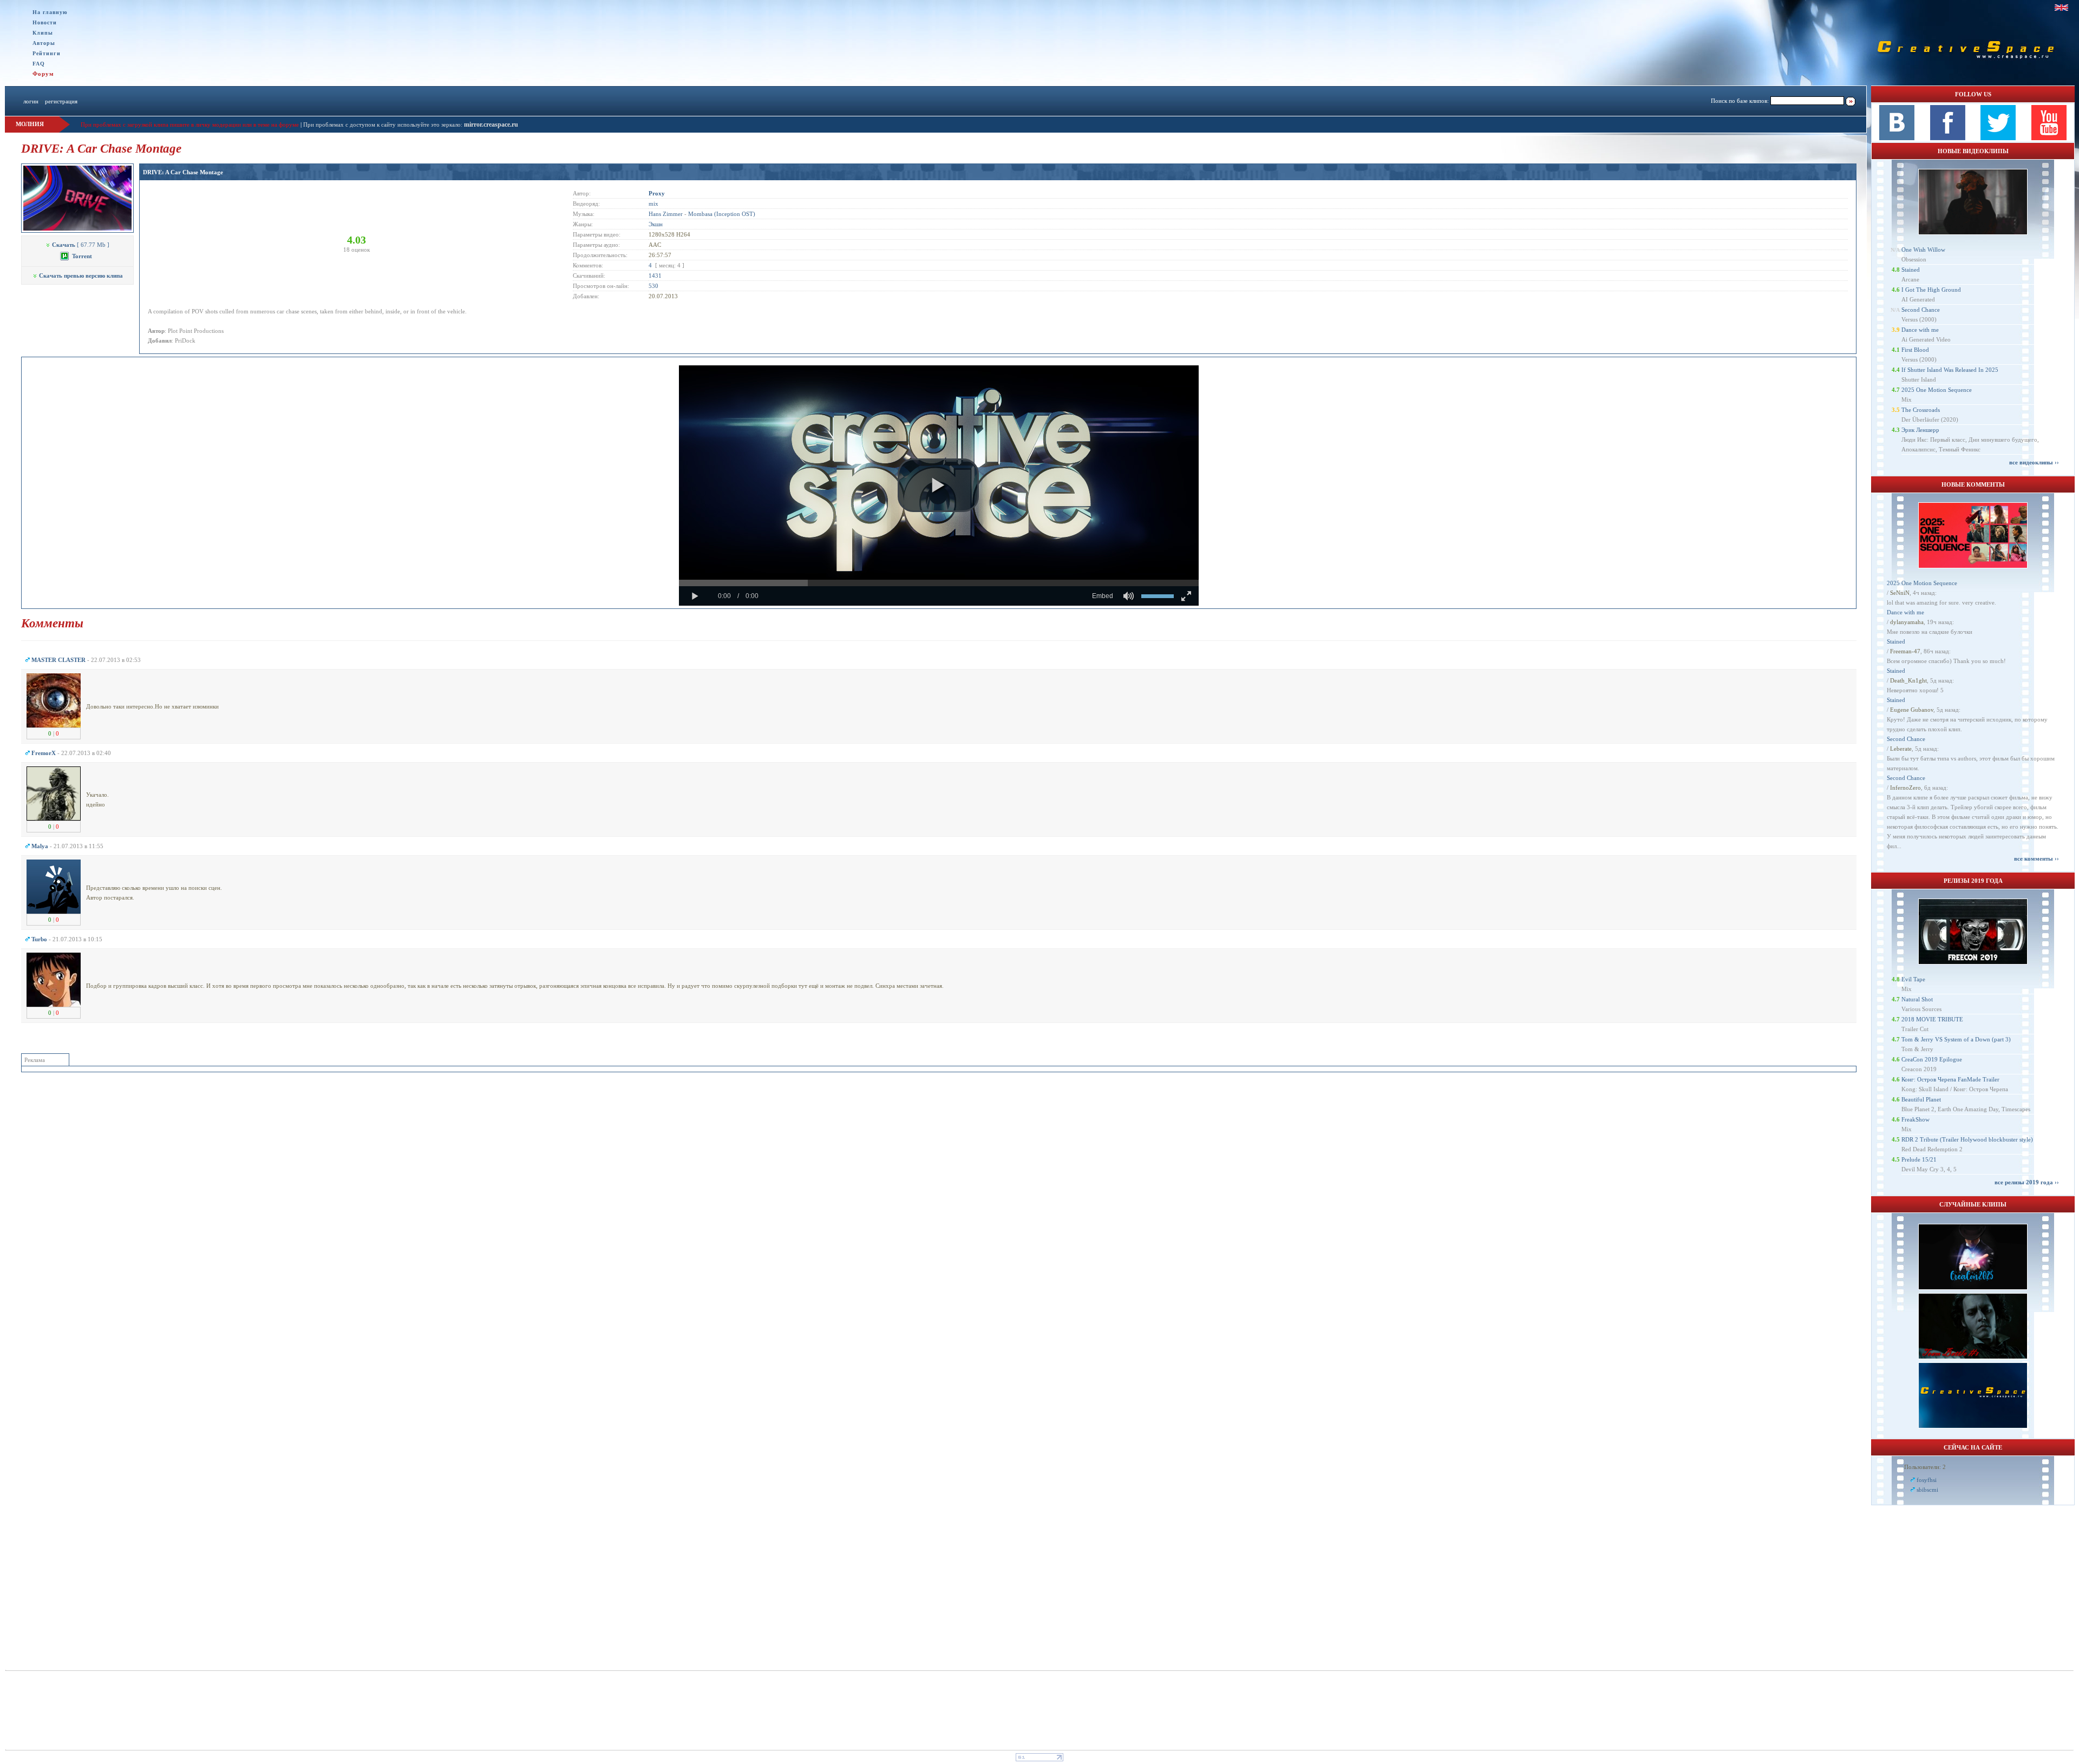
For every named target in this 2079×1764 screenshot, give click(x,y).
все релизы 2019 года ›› (2027, 1182)
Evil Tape (1913, 979)
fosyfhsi (1927, 1480)
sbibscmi (1927, 1490)
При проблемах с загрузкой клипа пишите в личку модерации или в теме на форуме (190, 124)
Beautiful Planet (1921, 1099)
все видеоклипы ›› (2034, 462)
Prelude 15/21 (1919, 1159)
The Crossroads (1921, 410)
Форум (43, 74)
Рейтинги (47, 53)
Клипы (43, 33)
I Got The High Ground (1931, 290)
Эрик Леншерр (1920, 430)
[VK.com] (1897, 138)
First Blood (1915, 350)
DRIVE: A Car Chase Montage (183, 172)
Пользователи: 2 (1925, 1467)
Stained (1911, 270)
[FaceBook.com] (1948, 138)
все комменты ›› (2036, 858)
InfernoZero (1905, 788)
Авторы (44, 43)
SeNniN (1900, 593)
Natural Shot (1917, 999)
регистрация (61, 101)
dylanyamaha (1907, 622)
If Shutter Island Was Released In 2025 (1950, 370)
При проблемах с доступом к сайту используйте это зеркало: (384, 124)
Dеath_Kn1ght (1908, 680)
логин (31, 101)
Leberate (1901, 749)
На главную (50, 12)
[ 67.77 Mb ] (81, 245)
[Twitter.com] (1998, 138)
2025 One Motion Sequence (1937, 390)
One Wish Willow (1923, 250)
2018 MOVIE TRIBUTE (1932, 1019)
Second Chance (1921, 310)
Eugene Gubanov (1912, 710)
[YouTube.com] (2049, 138)
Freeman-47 (1905, 651)
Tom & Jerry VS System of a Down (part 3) (1956, 1039)
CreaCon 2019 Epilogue (1932, 1059)
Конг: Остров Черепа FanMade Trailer (1950, 1079)
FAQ (39, 64)
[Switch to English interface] (2061, 8)
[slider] (939, 583)
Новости (45, 22)
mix (653, 204)
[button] (938, 486)
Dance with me (1920, 330)
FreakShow (1915, 1119)
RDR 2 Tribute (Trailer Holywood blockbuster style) (1967, 1139)
